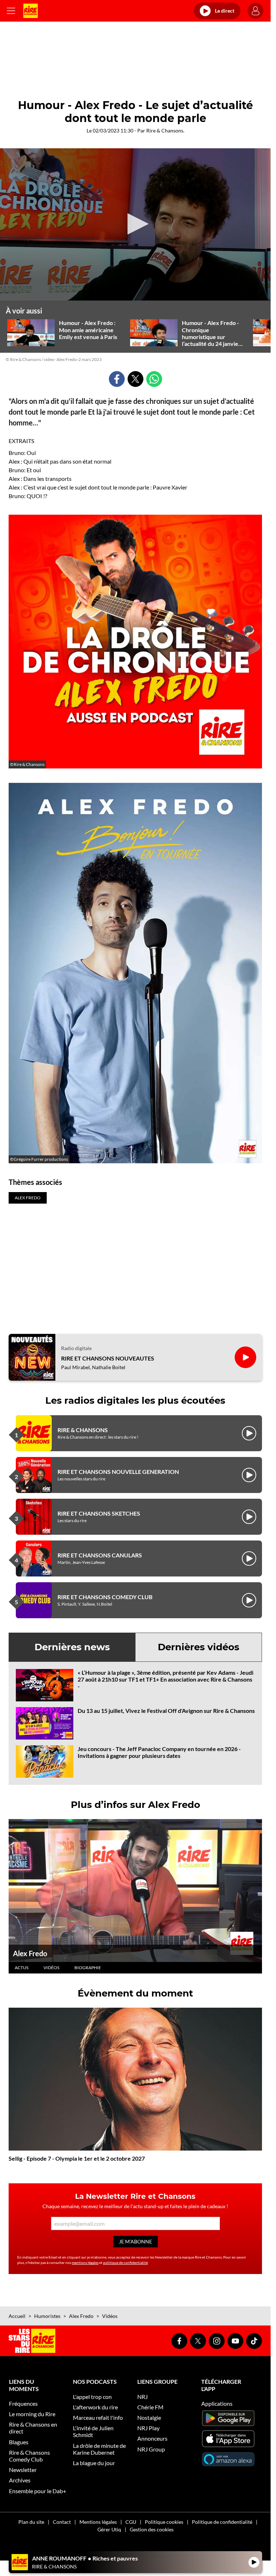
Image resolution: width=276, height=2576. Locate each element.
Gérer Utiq (109, 2529)
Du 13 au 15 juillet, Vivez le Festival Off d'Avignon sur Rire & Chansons (166, 1711)
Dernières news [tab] (72, 1647)
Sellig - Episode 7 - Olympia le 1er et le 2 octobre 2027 (77, 2158)
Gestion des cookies (152, 2529)
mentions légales (85, 2263)
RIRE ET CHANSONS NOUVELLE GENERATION (118, 1472)
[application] (135, 225)
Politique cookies (164, 2522)
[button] (135, 224)
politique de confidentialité (125, 2263)
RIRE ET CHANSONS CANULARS (100, 1555)
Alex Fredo (30, 1953)
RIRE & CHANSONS (83, 1430)
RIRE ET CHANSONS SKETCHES (99, 1513)
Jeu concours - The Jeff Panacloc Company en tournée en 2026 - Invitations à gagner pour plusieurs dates (159, 1752)
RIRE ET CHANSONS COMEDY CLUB (105, 1597)
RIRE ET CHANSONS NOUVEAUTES (108, 1358)
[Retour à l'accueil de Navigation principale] (31, 11)
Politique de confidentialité (222, 2522)
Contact (62, 2522)
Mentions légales (98, 2522)
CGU (131, 2522)
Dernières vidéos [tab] (199, 1647)
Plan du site (31, 2522)
